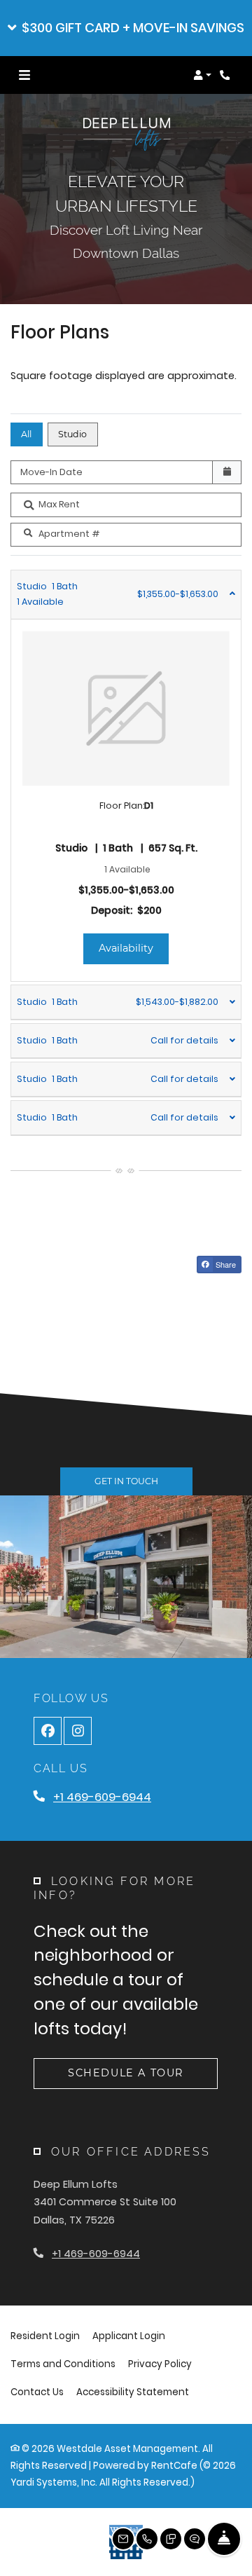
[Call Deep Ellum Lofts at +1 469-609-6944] (227, 75)
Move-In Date (51, 472)
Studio (72, 434)
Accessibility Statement (133, 2392)
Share (225, 1264)
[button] (126, 28)
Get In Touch (126, 1481)
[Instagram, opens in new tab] (78, 1731)
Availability (134, 948)
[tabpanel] (126, 776)
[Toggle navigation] (24, 75)
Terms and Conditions (63, 2364)
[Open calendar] (227, 472)
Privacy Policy (160, 2364)
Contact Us (37, 2392)
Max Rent (59, 504)
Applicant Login (129, 2336)
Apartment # (69, 534)
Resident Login (45, 2336)
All (26, 434)
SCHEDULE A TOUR (126, 2073)
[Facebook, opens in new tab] (48, 1731)
